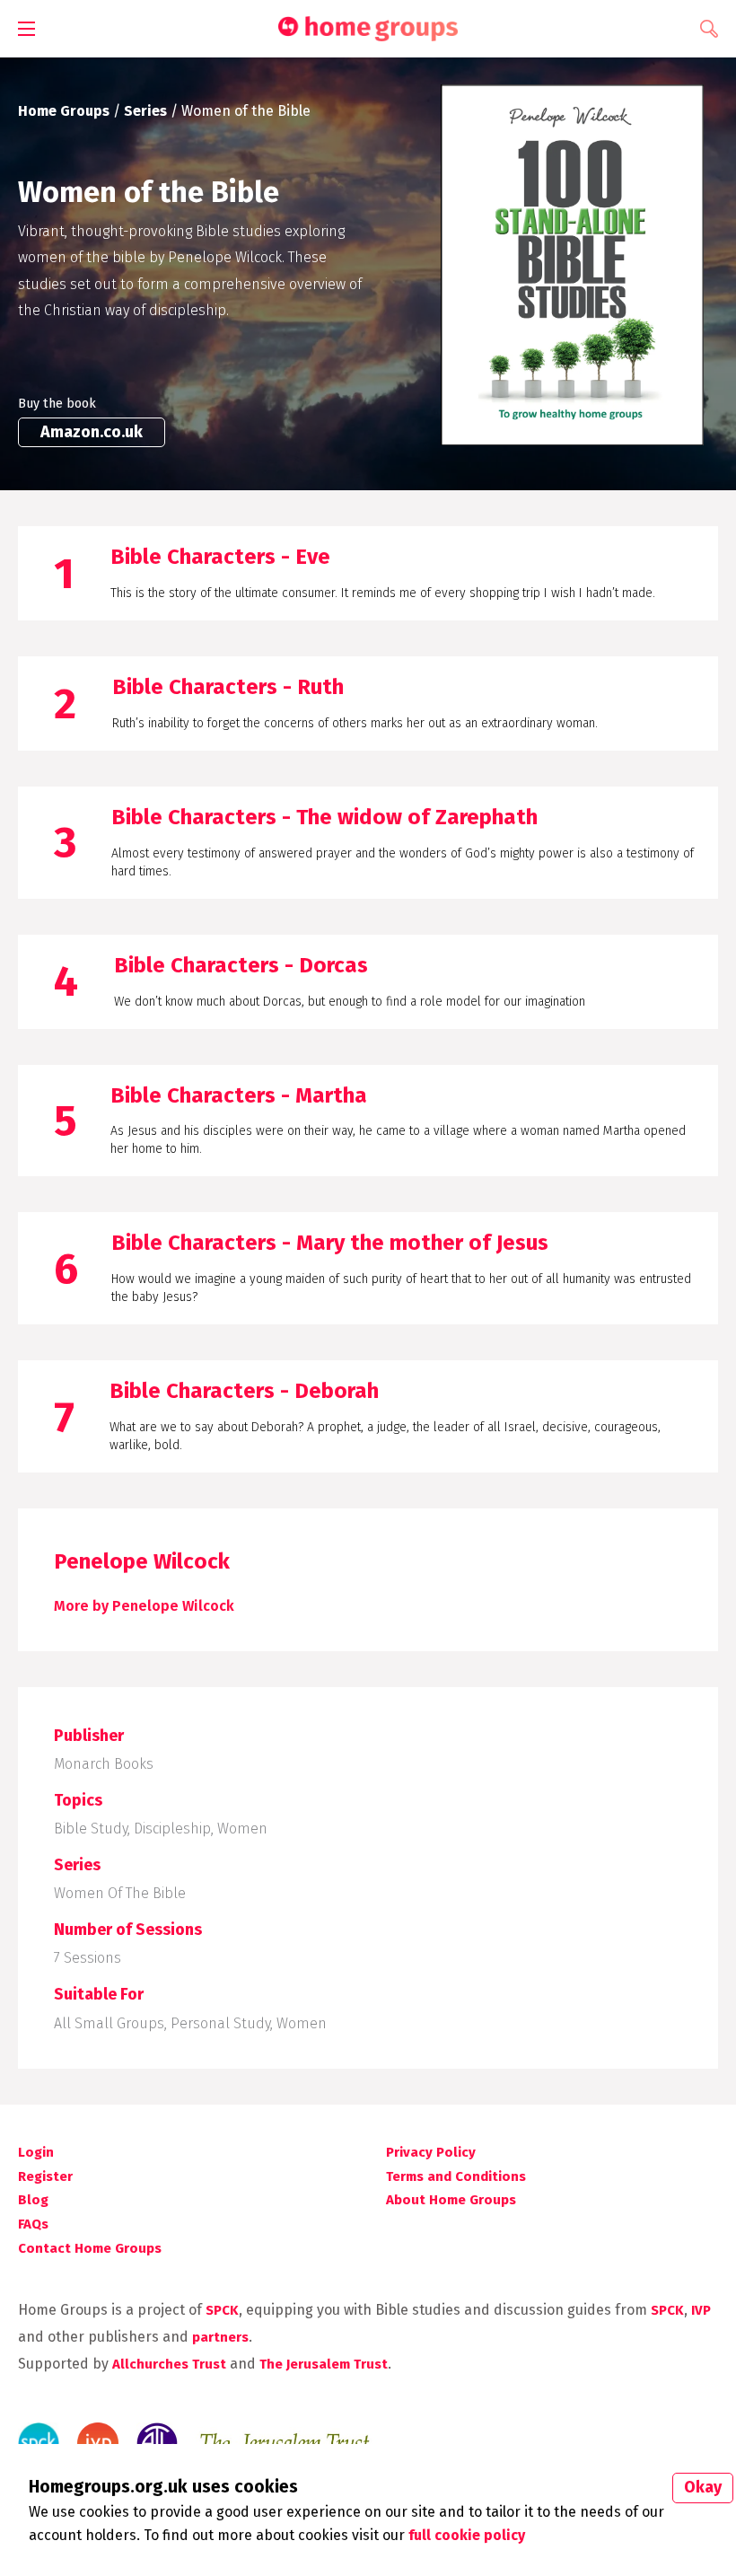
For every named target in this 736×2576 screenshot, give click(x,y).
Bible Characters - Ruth (228, 687)
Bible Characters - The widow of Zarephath (324, 817)
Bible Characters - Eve (220, 557)
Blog (33, 2200)
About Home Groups (451, 2200)
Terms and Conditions (456, 2176)
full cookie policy (467, 2535)
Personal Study (220, 2023)
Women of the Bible (120, 1893)
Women (242, 1829)
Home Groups (64, 111)
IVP (701, 2310)
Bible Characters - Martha (239, 1095)
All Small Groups (109, 2023)
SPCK (222, 2310)
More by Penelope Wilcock (144, 1606)
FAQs (33, 2224)
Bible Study (91, 1829)
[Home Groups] (368, 29)
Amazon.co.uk (92, 432)
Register (45, 2176)
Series (145, 111)
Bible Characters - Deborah (244, 1391)
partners (220, 2337)
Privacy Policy (431, 2152)
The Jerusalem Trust (324, 2364)
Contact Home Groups (90, 2248)
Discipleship (172, 1829)
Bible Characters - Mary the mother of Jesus (330, 1243)
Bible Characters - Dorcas (241, 965)
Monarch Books (104, 1764)
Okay (703, 2487)
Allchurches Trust (169, 2364)
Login (36, 2152)
